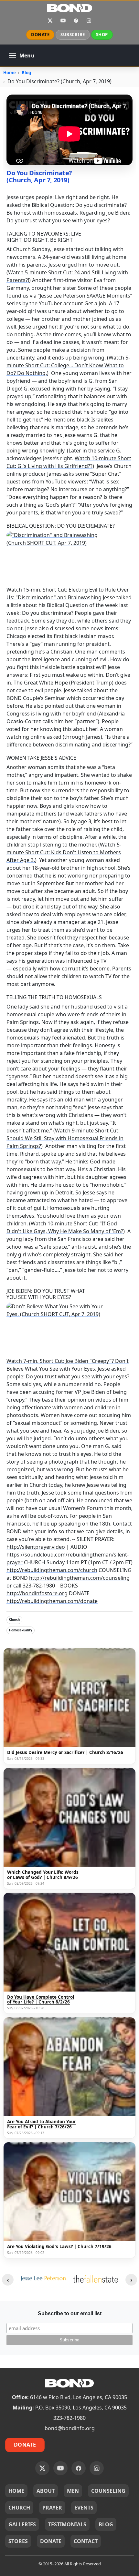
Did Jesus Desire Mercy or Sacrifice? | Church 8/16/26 (65, 1753)
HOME (16, 2491)
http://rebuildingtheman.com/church (52, 1570)
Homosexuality (21, 1630)
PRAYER (52, 2508)
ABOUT (46, 2491)
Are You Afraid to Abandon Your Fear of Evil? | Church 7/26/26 (42, 2124)
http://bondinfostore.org (37, 1593)
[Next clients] (131, 2280)
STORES (18, 2541)
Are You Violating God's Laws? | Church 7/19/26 (59, 2247)
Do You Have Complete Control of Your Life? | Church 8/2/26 (41, 2000)
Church (14, 1620)
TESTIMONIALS (67, 2524)
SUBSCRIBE (73, 35)
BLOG (106, 2524)
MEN (73, 2491)
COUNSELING (108, 2491)
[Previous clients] (8, 2280)
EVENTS (84, 2508)
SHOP (102, 35)
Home (10, 73)
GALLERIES (22, 2524)
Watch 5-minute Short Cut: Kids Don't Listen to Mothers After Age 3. (64, 852)
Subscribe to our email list (70, 2313)
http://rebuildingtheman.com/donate (52, 1601)
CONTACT (86, 2541)
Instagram (89, 21)
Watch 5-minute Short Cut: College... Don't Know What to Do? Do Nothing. (68, 365)
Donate (25, 2445)
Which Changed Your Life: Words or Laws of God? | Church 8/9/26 (43, 1875)
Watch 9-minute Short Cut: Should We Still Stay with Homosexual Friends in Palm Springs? (65, 1138)
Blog (26, 73)
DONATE (40, 35)
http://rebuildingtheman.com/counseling (79, 1578)
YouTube (63, 21)
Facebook (76, 21)
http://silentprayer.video (36, 1547)
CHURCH (19, 2508)
